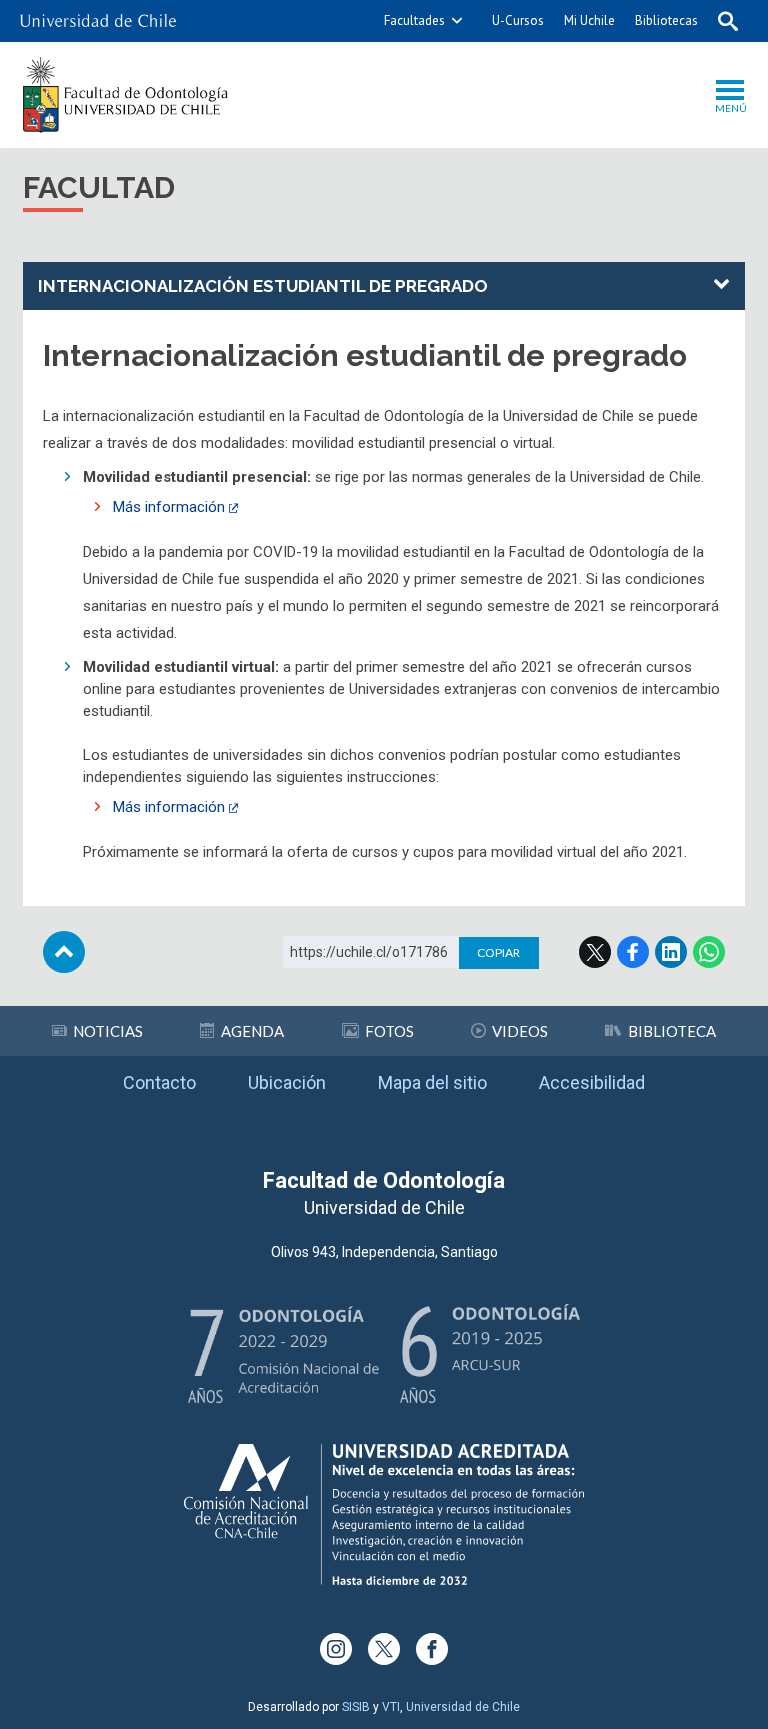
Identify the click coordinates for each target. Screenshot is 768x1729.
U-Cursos (518, 20)
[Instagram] (336, 1649)
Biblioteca (672, 1031)
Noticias (108, 1031)
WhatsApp (709, 952)
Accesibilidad (592, 1082)
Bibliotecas (666, 20)
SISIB (356, 1707)
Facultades (414, 20)
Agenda (252, 1031)
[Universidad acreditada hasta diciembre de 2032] (384, 1514)
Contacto (159, 1082)
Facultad (99, 187)
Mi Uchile (589, 20)
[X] (384, 1649)
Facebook (633, 952)
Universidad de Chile (463, 1707)
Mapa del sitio (432, 1082)
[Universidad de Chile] (98, 21)
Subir (64, 952)
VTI (391, 1707)
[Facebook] (432, 1649)
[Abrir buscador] (728, 21)
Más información (169, 507)
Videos (520, 1031)
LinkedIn (671, 952)
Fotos (389, 1031)
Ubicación (287, 1082)
